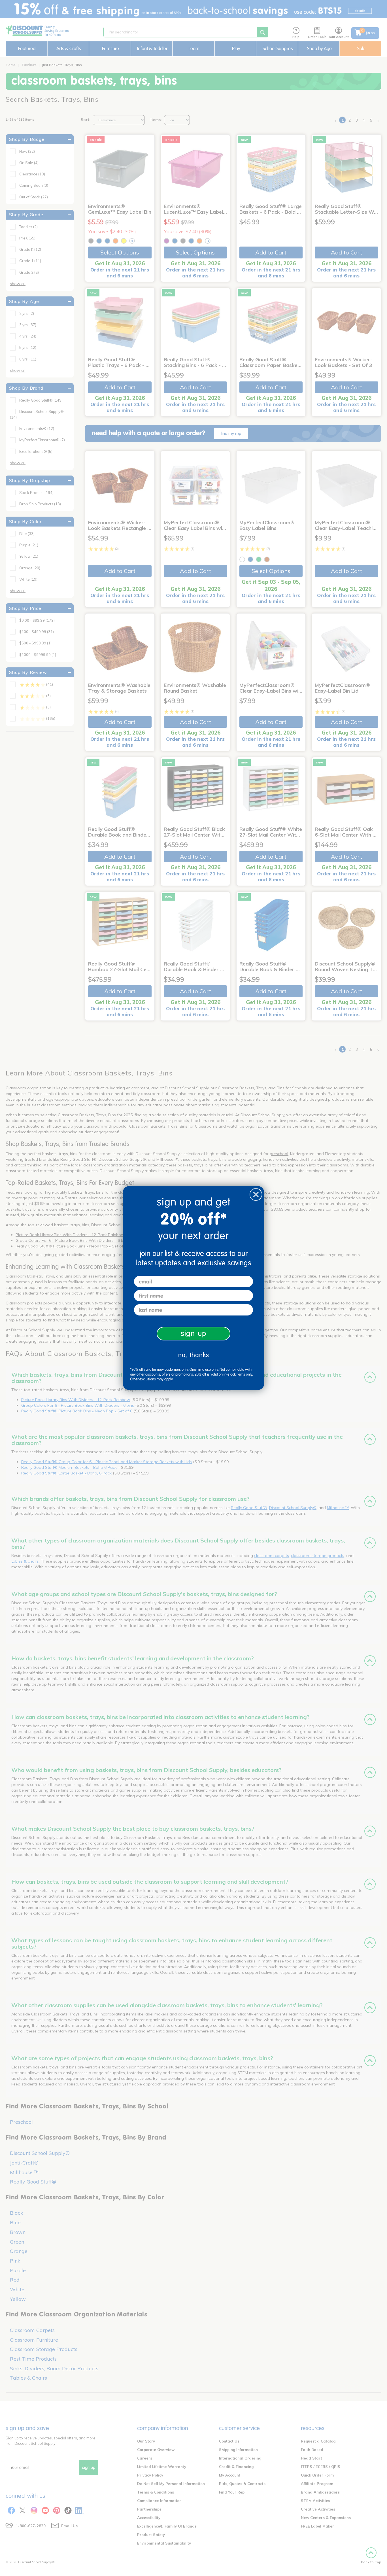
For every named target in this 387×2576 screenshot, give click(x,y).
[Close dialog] (256, 1194)
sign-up (194, 1333)
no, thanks (194, 1355)
